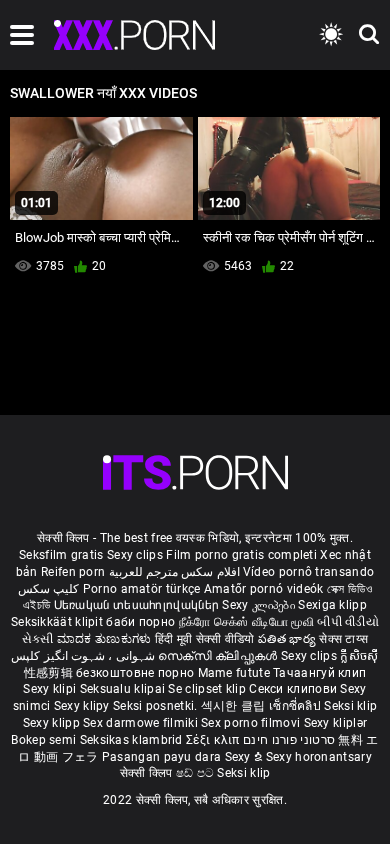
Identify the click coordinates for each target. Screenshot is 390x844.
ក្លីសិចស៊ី (359, 656)
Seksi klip (350, 706)
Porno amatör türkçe (142, 589)
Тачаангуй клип (319, 673)
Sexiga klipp (332, 605)
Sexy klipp (53, 723)
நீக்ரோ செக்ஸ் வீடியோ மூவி (246, 622)
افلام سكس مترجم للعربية (174, 572)
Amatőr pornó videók (264, 589)
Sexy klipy (83, 706)
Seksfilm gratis (61, 555)
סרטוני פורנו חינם (289, 740)
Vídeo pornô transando (308, 572)
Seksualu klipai (124, 689)
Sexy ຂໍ (245, 757)
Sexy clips (136, 555)
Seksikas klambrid (133, 740)
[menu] (22, 35)
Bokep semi (43, 740)
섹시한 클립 (235, 706)
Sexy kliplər (336, 723)
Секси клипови (294, 689)
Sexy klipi (51, 689)
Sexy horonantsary (319, 757)
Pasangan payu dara (163, 757)
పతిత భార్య (288, 639)
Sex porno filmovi (250, 723)
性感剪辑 (50, 673)
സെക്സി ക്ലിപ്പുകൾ (219, 656)
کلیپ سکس (48, 589)
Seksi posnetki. (157, 706)
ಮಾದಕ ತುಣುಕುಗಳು (106, 639)
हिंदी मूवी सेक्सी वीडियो (205, 639)
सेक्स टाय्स (343, 639)
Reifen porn (73, 572)
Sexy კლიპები (260, 605)
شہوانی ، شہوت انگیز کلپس (84, 656)
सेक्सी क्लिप (148, 773)
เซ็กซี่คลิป (296, 706)
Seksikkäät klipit (58, 622)
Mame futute (234, 673)
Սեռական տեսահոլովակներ (138, 605)
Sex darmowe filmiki (140, 723)
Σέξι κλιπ (214, 740)
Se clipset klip (208, 689)
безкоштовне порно (135, 673)
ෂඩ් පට (197, 773)
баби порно (140, 622)
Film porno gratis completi (241, 555)
